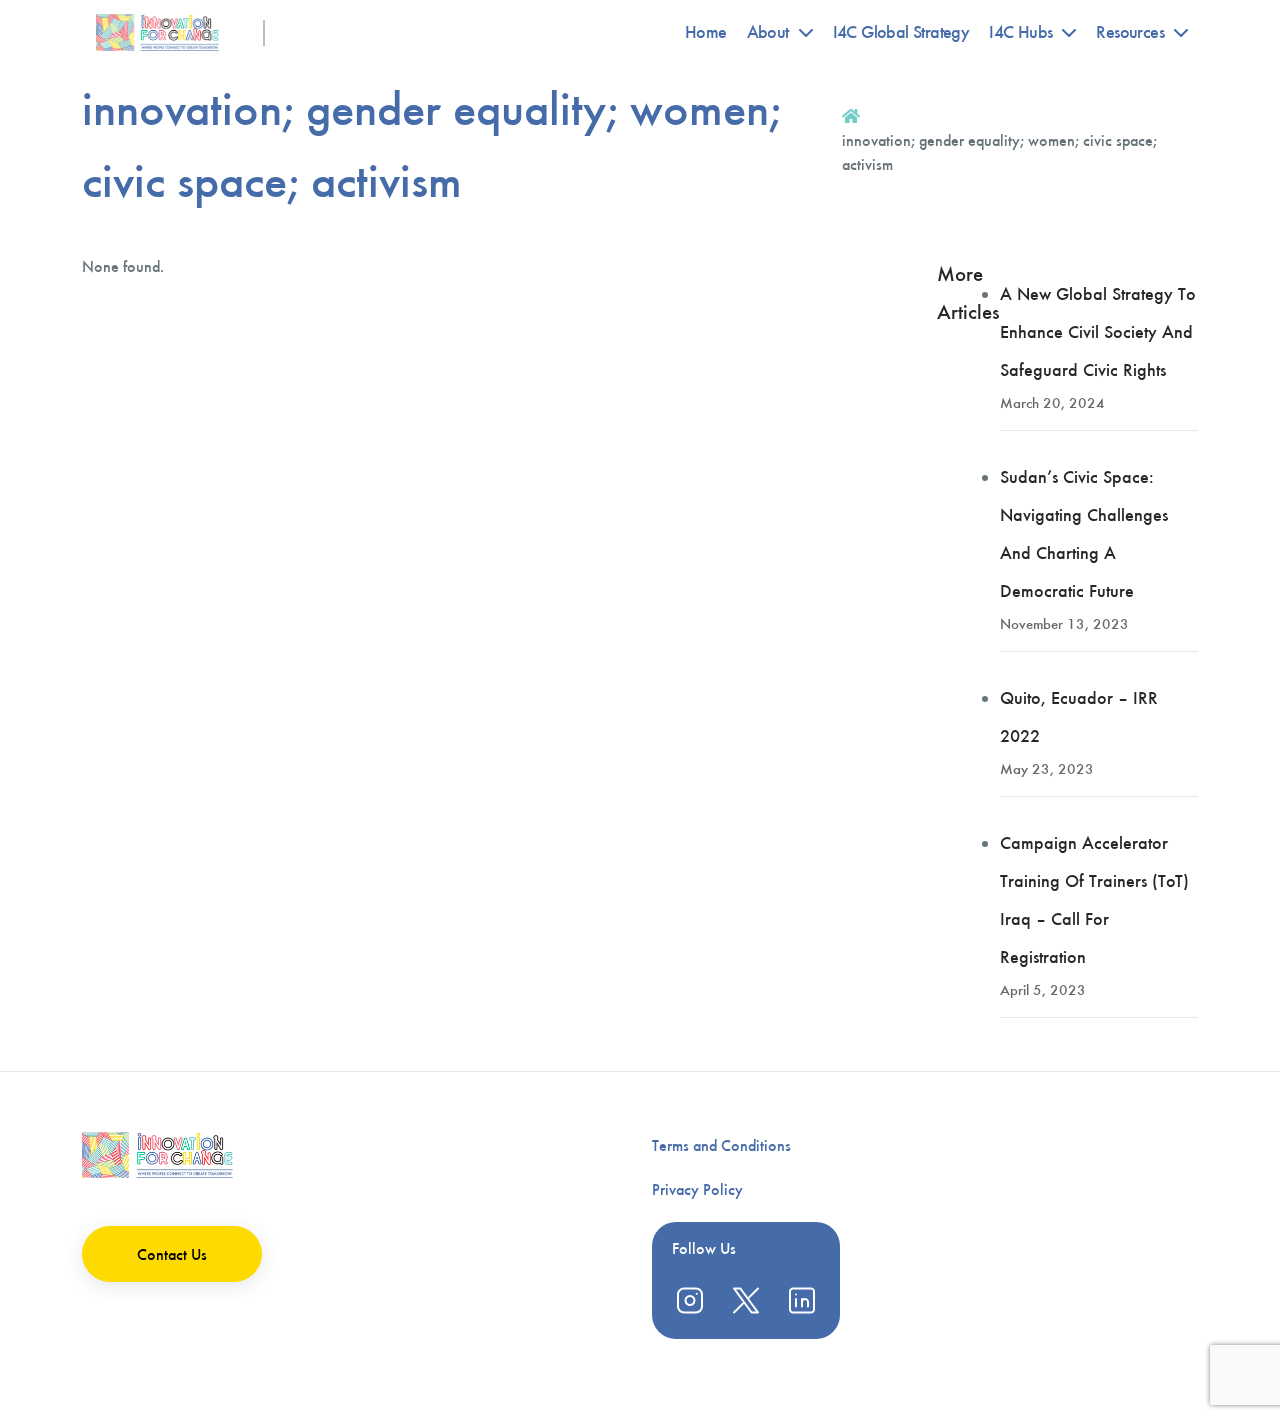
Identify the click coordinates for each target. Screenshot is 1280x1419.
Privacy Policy (697, 1189)
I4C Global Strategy (901, 32)
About (768, 32)
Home (706, 32)
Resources (1130, 32)
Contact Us (172, 1254)
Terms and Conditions (721, 1145)
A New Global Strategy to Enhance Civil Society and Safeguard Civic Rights (1098, 332)
